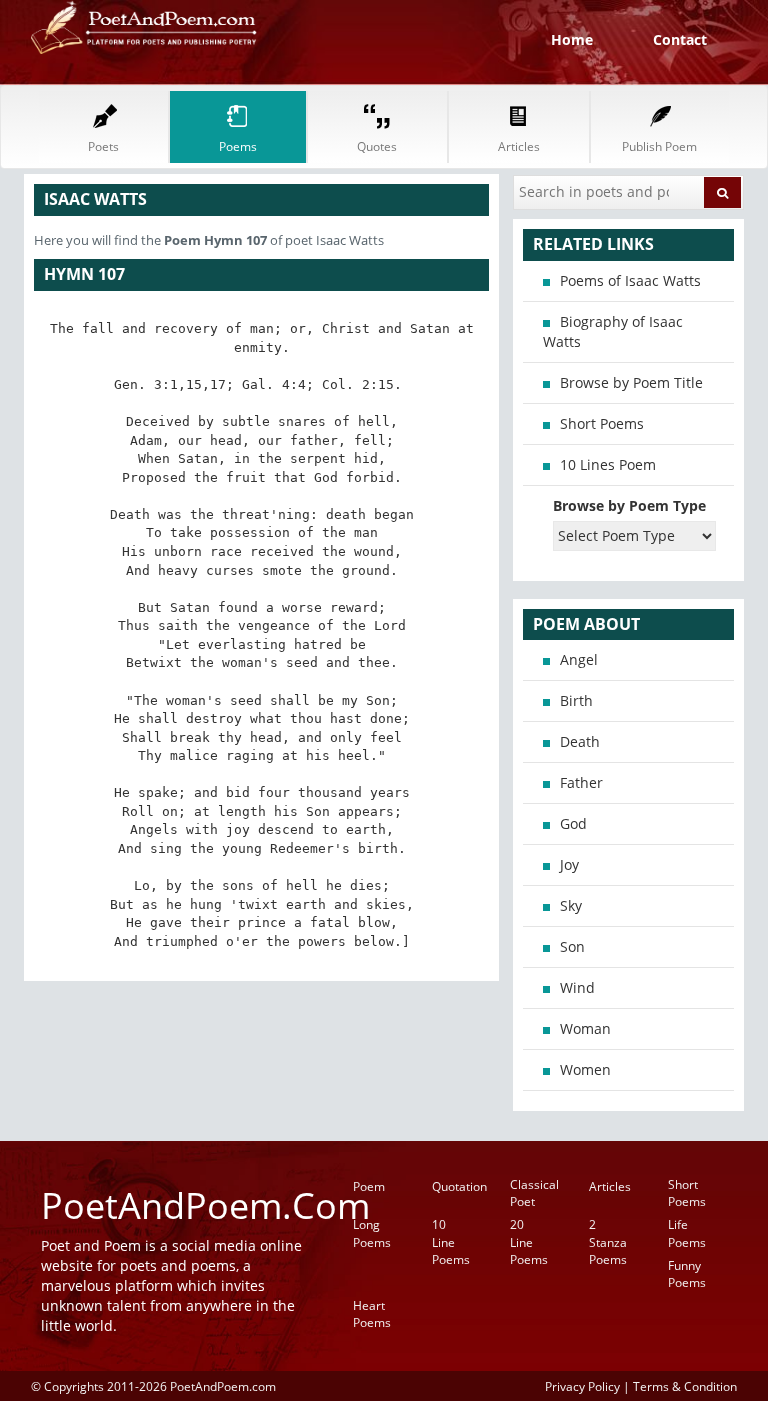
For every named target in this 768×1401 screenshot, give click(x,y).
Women (585, 1069)
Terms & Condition (685, 1386)
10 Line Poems (451, 1241)
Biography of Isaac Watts (613, 331)
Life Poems (687, 1233)
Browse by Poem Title (631, 382)
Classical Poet (534, 1193)
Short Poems (602, 423)
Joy (569, 864)
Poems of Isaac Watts (630, 280)
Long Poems (372, 1233)
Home (572, 39)
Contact (680, 39)
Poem (369, 1186)
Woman (585, 1028)
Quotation (459, 1186)
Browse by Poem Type (629, 505)
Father (581, 782)
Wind (577, 987)
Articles (610, 1186)
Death (580, 741)
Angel (579, 659)
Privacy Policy (582, 1386)
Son (572, 946)
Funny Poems (687, 1274)
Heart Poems (372, 1314)
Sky (571, 905)
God (573, 823)
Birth (576, 700)
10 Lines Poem (608, 464)
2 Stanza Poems (608, 1241)
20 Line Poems (529, 1241)
